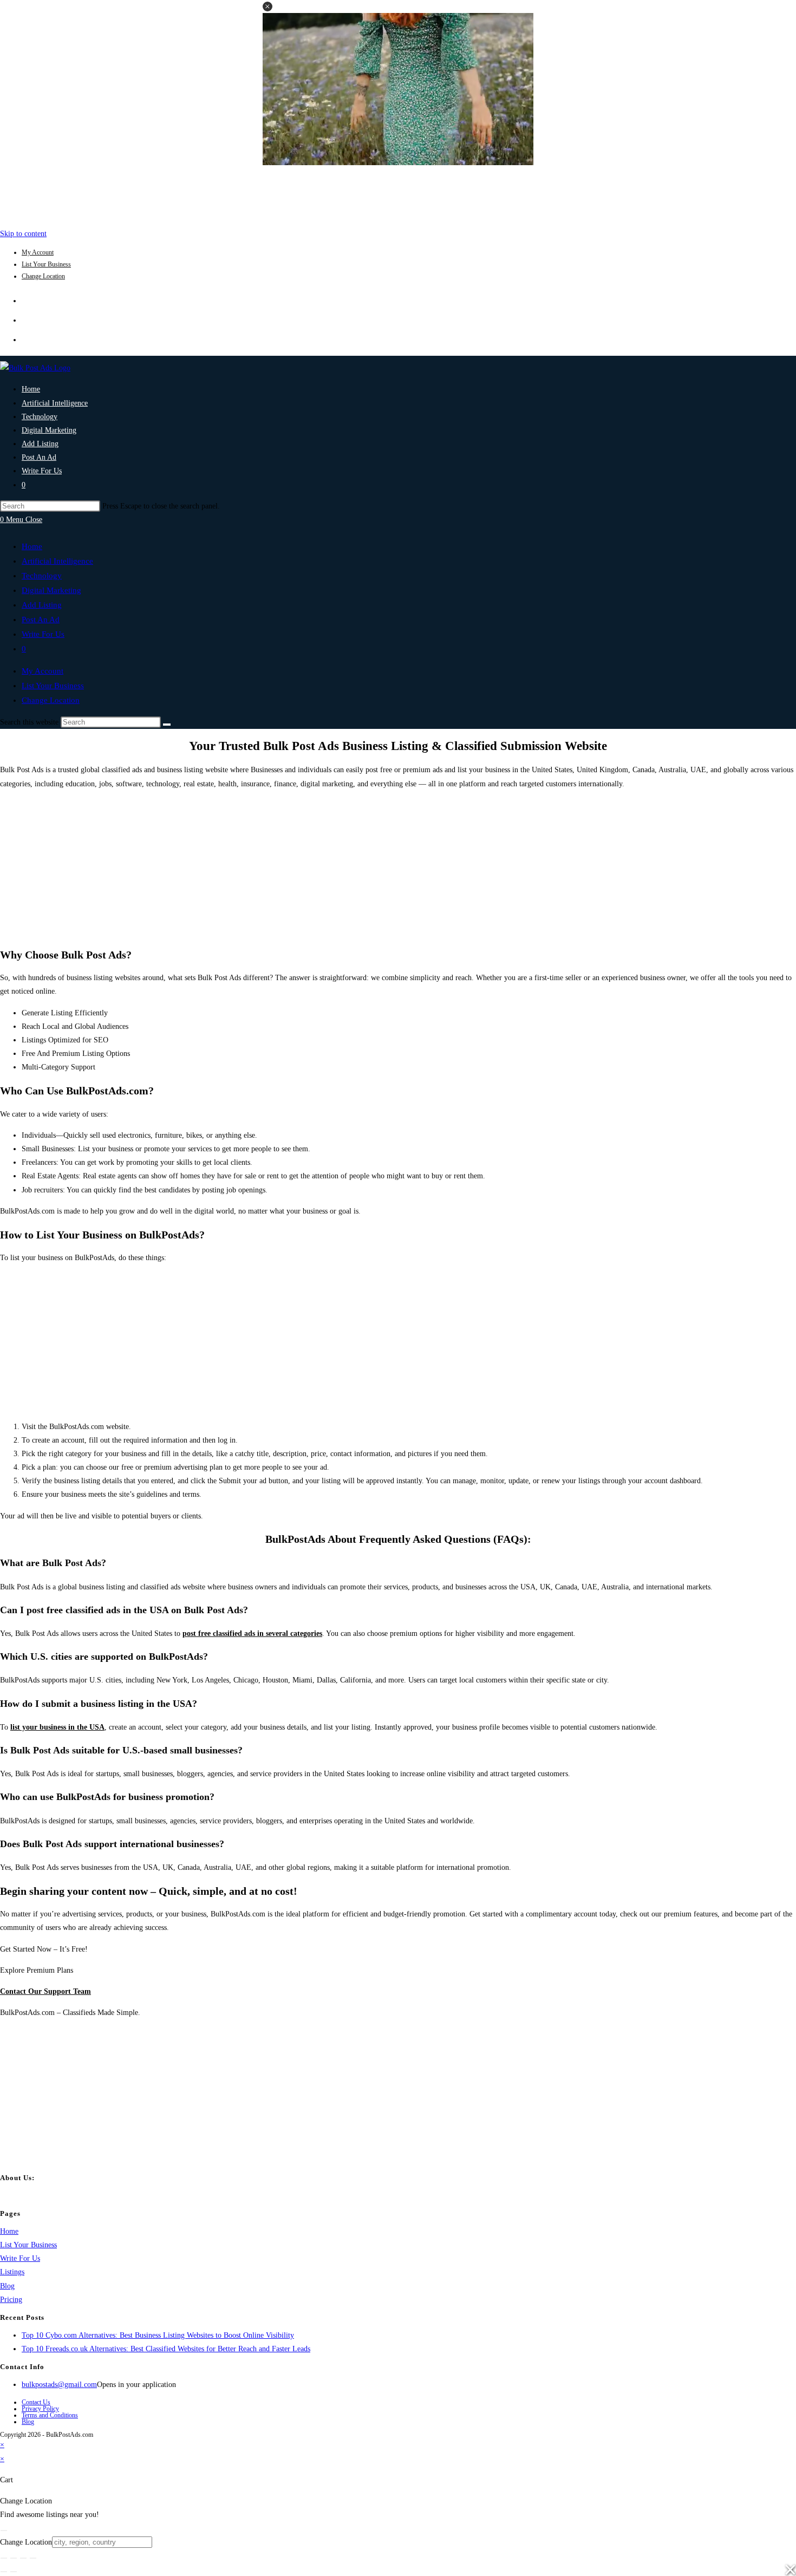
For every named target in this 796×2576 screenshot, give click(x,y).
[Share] (23, 2558)
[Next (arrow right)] (14, 2572)
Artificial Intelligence (57, 561)
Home (32, 546)
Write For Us (43, 634)
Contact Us (36, 2402)
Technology (42, 576)
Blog (7, 2286)
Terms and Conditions (50, 2415)
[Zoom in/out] (4, 2558)
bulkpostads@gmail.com (59, 2385)
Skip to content (23, 234)
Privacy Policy (40, 2409)
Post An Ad (41, 619)
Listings (12, 2272)
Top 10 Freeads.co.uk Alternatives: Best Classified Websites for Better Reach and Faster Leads (166, 2349)
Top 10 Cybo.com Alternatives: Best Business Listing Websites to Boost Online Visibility (158, 2335)
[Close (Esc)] (33, 2558)
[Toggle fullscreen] (14, 2558)
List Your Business (46, 264)
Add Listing (42, 605)
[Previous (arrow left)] (4, 2572)
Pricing (11, 2300)
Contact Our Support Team (45, 1991)
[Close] (4, 2531)
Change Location (43, 276)
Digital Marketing (51, 590)
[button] (267, 6)
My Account (38, 252)
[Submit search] (167, 725)
